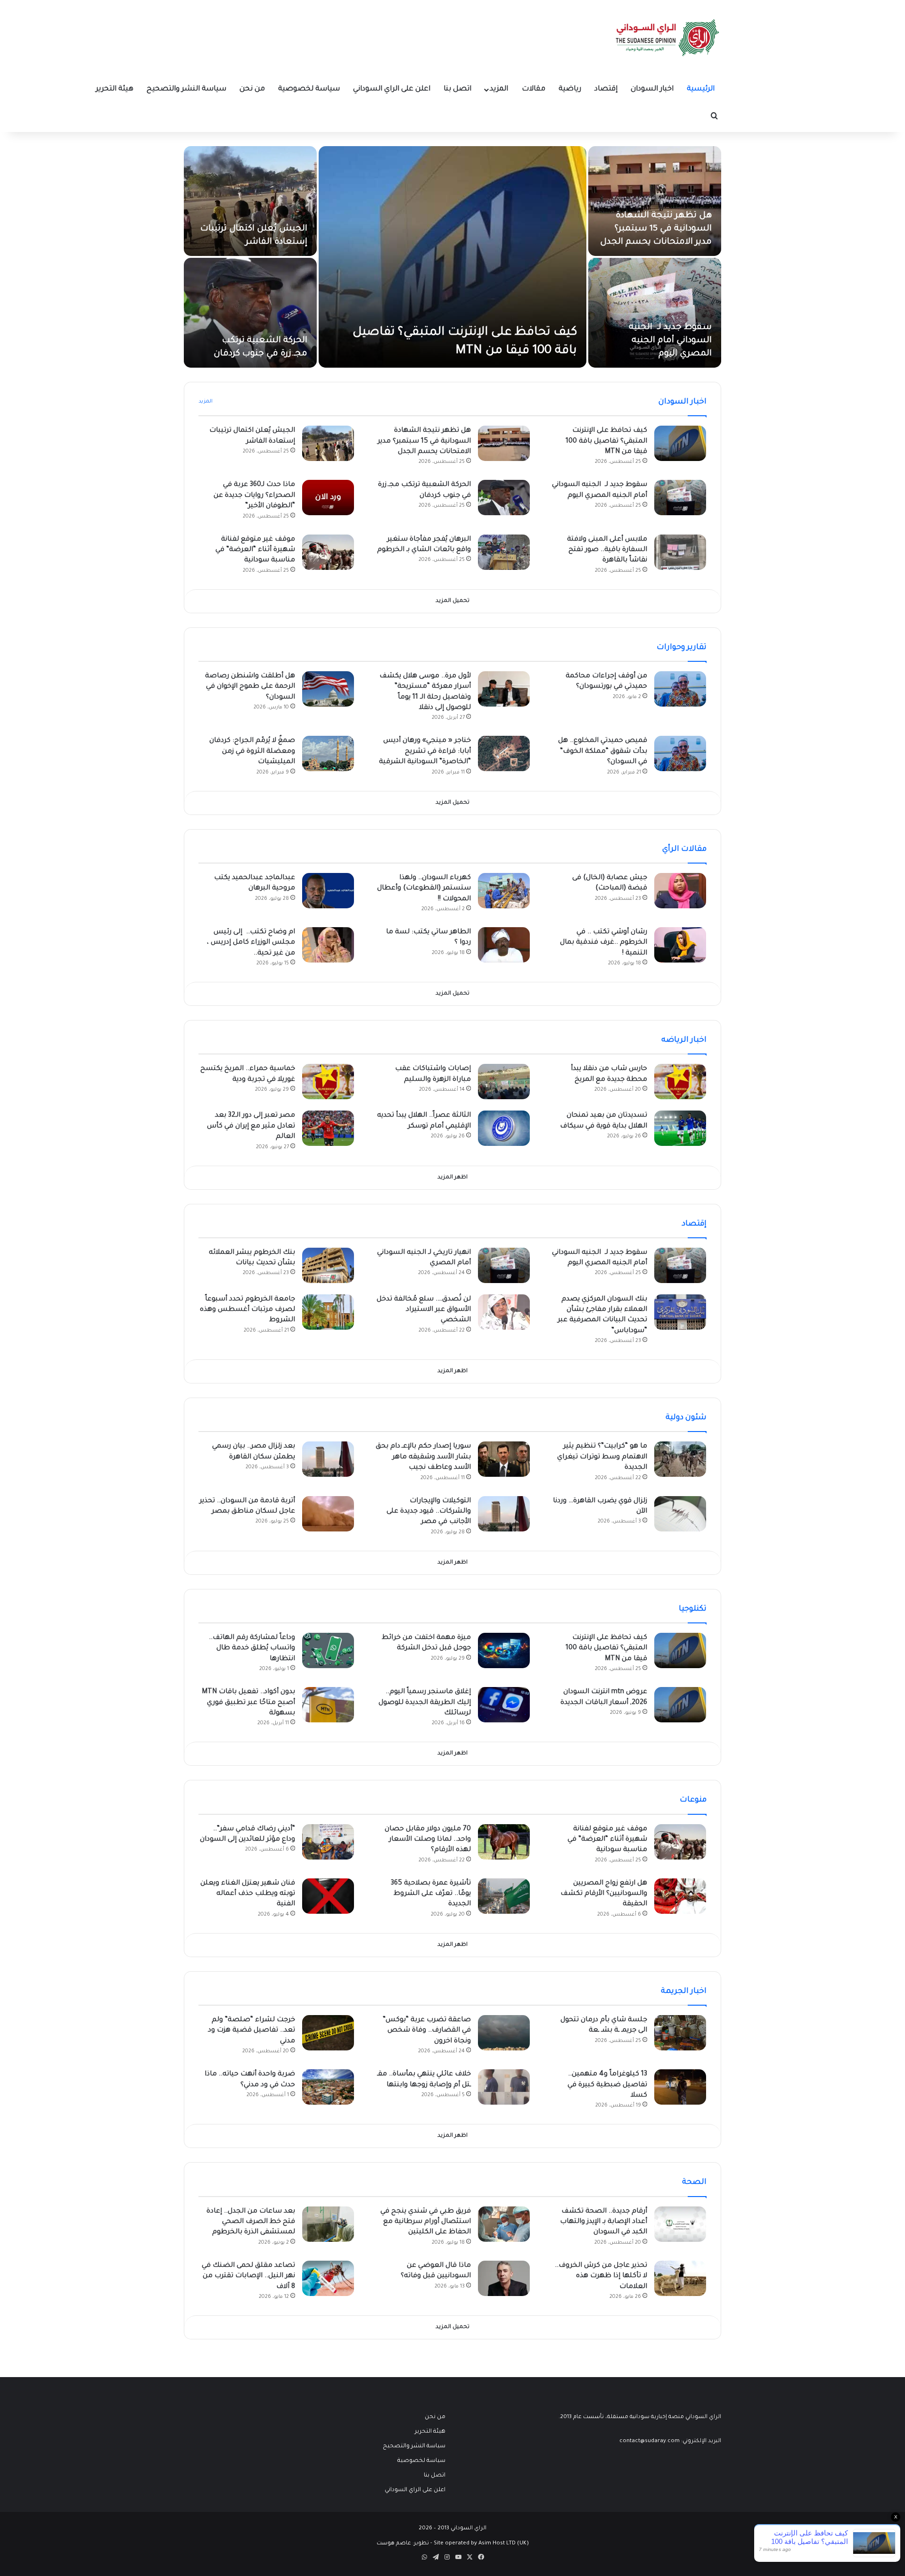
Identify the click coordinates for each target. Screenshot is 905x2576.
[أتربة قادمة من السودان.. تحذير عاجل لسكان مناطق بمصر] (328, 1514)
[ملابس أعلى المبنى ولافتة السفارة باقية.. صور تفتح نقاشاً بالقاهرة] (680, 552)
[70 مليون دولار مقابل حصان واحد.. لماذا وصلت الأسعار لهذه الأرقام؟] (504, 1842)
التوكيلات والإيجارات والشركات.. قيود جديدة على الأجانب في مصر (429, 1512)
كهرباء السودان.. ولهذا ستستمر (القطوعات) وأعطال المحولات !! (424, 889)
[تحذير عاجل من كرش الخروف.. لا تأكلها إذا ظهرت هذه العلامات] (680, 2278)
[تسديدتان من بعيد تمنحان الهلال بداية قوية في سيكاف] (680, 1128)
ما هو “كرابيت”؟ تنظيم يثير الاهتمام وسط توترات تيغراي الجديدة (602, 1457)
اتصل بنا (457, 89)
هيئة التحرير (115, 89)
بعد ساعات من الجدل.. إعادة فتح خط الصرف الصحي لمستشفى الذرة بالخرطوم (251, 2222)
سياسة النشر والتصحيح (186, 89)
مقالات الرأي (684, 849)
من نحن (252, 89)
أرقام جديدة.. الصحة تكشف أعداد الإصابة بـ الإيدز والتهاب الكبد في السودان (604, 2222)
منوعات (693, 1800)
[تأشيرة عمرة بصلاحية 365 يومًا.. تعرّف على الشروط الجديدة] (504, 1896)
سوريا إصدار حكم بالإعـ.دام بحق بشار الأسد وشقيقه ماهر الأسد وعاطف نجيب (423, 1457)
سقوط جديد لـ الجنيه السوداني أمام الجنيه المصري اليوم (670, 341)
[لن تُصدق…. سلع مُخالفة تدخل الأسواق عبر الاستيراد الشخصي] (504, 1312)
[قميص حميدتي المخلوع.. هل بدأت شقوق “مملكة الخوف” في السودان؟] (680, 753)
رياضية (570, 89)
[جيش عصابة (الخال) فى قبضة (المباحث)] (680, 891)
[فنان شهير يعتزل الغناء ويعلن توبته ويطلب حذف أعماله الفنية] (328, 1896)
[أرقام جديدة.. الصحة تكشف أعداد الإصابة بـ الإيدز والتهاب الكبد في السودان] (680, 2224)
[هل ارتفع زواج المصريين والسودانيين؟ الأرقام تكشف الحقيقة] (680, 1896)
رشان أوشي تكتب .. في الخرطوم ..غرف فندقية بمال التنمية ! (604, 943)
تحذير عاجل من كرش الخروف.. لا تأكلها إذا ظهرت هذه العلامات (601, 2276)
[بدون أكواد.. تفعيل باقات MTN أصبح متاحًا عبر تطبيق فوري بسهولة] (328, 1705)
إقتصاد (606, 89)
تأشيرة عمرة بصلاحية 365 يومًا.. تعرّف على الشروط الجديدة (431, 1894)
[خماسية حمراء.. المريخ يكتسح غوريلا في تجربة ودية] (328, 1082)
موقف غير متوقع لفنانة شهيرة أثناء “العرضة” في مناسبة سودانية (255, 550)
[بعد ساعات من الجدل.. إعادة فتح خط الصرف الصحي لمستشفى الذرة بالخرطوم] (328, 2224)
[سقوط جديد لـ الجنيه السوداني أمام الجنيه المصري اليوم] (655, 313)
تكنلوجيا (693, 1609)
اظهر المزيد (452, 1178)
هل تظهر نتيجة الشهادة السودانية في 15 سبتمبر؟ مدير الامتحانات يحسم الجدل (656, 229)
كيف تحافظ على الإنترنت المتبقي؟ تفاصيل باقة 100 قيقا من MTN (606, 441)
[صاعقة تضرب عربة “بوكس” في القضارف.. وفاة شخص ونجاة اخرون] (504, 2033)
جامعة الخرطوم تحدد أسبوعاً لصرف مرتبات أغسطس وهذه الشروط (247, 1310)
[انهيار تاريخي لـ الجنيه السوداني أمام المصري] (504, 1265)
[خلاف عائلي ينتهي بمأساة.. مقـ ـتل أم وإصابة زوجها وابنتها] (504, 2087)
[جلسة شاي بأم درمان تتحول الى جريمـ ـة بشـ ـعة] (680, 2033)
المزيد (499, 89)
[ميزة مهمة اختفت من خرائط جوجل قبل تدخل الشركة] (504, 1650)
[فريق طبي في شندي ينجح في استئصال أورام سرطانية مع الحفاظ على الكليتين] (504, 2224)
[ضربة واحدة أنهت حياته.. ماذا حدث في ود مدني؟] (328, 2087)
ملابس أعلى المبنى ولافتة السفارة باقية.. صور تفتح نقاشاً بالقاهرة (607, 550)
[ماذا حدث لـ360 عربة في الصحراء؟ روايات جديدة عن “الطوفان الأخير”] (328, 498)
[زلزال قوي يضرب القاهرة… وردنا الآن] (680, 1514)
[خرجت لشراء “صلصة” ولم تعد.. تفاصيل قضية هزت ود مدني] (328, 2033)
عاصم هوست (394, 2544)
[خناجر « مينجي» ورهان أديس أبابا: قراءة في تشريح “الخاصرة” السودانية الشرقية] (504, 753)
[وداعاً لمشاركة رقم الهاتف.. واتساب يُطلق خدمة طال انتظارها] (328, 1650)
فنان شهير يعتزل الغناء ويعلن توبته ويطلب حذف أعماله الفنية (248, 1894)
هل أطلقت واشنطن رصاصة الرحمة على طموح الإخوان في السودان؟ (250, 687)
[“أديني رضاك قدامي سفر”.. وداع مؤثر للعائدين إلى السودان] (328, 1842)
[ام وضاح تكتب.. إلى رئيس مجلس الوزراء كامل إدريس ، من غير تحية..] (328, 945)
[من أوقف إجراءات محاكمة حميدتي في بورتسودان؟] (680, 689)
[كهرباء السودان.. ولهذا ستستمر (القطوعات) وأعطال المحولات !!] (504, 891)
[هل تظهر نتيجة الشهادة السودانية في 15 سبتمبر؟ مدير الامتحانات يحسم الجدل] (655, 201)
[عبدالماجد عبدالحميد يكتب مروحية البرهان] (328, 891)
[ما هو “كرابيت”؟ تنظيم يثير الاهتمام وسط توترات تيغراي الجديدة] (680, 1459)
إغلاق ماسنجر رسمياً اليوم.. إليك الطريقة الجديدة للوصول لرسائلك (425, 1703)
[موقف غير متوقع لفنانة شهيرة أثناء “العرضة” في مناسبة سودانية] (328, 552)
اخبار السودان (652, 89)
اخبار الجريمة (684, 1992)
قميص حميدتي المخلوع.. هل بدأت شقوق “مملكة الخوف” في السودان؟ (603, 752)
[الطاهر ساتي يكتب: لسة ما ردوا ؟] (504, 945)
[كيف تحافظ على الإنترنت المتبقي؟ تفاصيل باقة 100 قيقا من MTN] (452, 257)
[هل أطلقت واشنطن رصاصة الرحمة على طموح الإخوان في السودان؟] (328, 689)
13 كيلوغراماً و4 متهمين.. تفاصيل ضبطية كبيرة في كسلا (607, 2085)
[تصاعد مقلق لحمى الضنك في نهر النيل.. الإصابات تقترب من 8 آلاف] (328, 2278)
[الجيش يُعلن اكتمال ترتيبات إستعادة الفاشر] (250, 201)
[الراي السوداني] (668, 38)
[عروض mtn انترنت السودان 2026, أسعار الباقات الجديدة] (680, 1705)
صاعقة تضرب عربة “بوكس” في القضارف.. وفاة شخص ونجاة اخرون (427, 2031)
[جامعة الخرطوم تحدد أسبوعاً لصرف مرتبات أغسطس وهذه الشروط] (328, 1312)
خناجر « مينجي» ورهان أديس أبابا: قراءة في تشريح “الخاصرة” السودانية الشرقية (425, 752)
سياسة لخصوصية (309, 89)
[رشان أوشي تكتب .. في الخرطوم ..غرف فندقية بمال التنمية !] (680, 945)
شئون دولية (686, 1418)
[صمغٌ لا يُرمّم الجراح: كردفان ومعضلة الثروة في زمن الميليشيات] (328, 753)
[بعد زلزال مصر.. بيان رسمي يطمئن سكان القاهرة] (328, 1459)
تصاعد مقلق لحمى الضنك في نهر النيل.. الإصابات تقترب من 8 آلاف (248, 2276)
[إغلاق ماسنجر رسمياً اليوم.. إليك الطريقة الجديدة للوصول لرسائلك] (504, 1705)
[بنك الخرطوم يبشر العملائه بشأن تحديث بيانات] (328, 1265)
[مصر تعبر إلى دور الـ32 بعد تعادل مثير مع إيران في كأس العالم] (328, 1128)
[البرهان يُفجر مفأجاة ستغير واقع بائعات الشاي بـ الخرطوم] (504, 552)
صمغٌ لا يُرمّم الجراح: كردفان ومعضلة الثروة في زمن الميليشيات (252, 752)
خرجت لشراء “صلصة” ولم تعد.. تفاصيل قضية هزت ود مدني (251, 2031)
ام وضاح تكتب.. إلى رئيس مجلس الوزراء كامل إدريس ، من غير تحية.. (251, 943)
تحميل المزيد (452, 601)
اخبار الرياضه (684, 1040)
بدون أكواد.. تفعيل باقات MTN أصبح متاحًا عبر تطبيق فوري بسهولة (248, 1703)
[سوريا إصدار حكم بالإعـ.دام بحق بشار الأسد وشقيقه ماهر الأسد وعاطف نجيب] (504, 1459)
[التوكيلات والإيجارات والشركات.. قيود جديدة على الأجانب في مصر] (504, 1514)
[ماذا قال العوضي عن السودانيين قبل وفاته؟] (504, 2278)
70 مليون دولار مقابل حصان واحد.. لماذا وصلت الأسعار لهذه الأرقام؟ (428, 1840)
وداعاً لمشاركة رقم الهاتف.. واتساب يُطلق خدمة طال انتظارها (252, 1649)
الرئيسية (701, 89)
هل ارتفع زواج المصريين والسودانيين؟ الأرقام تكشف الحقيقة (604, 1894)
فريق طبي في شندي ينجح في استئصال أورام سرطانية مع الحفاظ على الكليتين (426, 2222)
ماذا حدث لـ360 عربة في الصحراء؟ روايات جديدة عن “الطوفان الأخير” (254, 496)
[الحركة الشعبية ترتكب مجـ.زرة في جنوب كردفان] (250, 313)
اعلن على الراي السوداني (392, 89)
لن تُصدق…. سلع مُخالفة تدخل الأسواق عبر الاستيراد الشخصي (424, 1310)
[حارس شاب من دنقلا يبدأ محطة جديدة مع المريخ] (680, 1082)
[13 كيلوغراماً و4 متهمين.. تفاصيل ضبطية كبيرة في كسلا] (680, 2087)
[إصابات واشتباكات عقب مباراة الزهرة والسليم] (504, 1082)
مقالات (534, 89)
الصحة (694, 2182)
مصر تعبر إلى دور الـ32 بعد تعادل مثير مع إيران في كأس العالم (251, 1126)
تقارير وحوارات (682, 648)
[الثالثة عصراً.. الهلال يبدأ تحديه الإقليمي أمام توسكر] (504, 1128)
